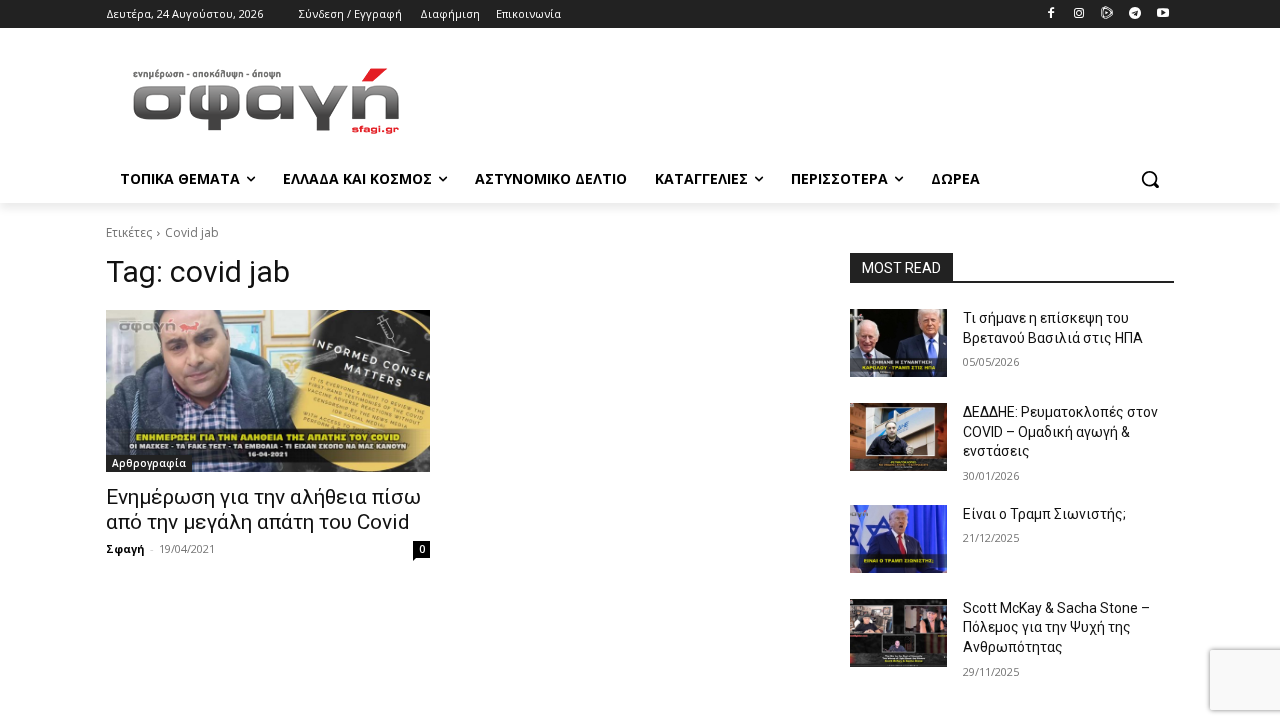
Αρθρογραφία (149, 463)
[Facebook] (1051, 14)
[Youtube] (1162, 14)
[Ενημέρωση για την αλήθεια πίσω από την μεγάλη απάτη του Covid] (268, 391)
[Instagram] (1079, 14)
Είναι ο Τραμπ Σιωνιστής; (1044, 514)
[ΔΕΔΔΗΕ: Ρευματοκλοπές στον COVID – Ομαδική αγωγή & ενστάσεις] (898, 437)
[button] (1150, 179)
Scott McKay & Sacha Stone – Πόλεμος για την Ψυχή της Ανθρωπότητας (1056, 627)
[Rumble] (1107, 14)
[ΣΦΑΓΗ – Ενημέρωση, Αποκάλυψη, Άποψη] (266, 101)
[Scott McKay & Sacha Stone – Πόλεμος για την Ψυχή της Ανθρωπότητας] (898, 633)
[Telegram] (1134, 14)
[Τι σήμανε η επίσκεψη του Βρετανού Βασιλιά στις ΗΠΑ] (898, 343)
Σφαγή (125, 548)
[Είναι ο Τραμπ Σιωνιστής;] (898, 539)
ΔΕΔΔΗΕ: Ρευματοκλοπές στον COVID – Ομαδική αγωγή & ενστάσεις (1060, 431)
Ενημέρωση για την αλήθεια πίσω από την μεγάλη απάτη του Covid (263, 509)
